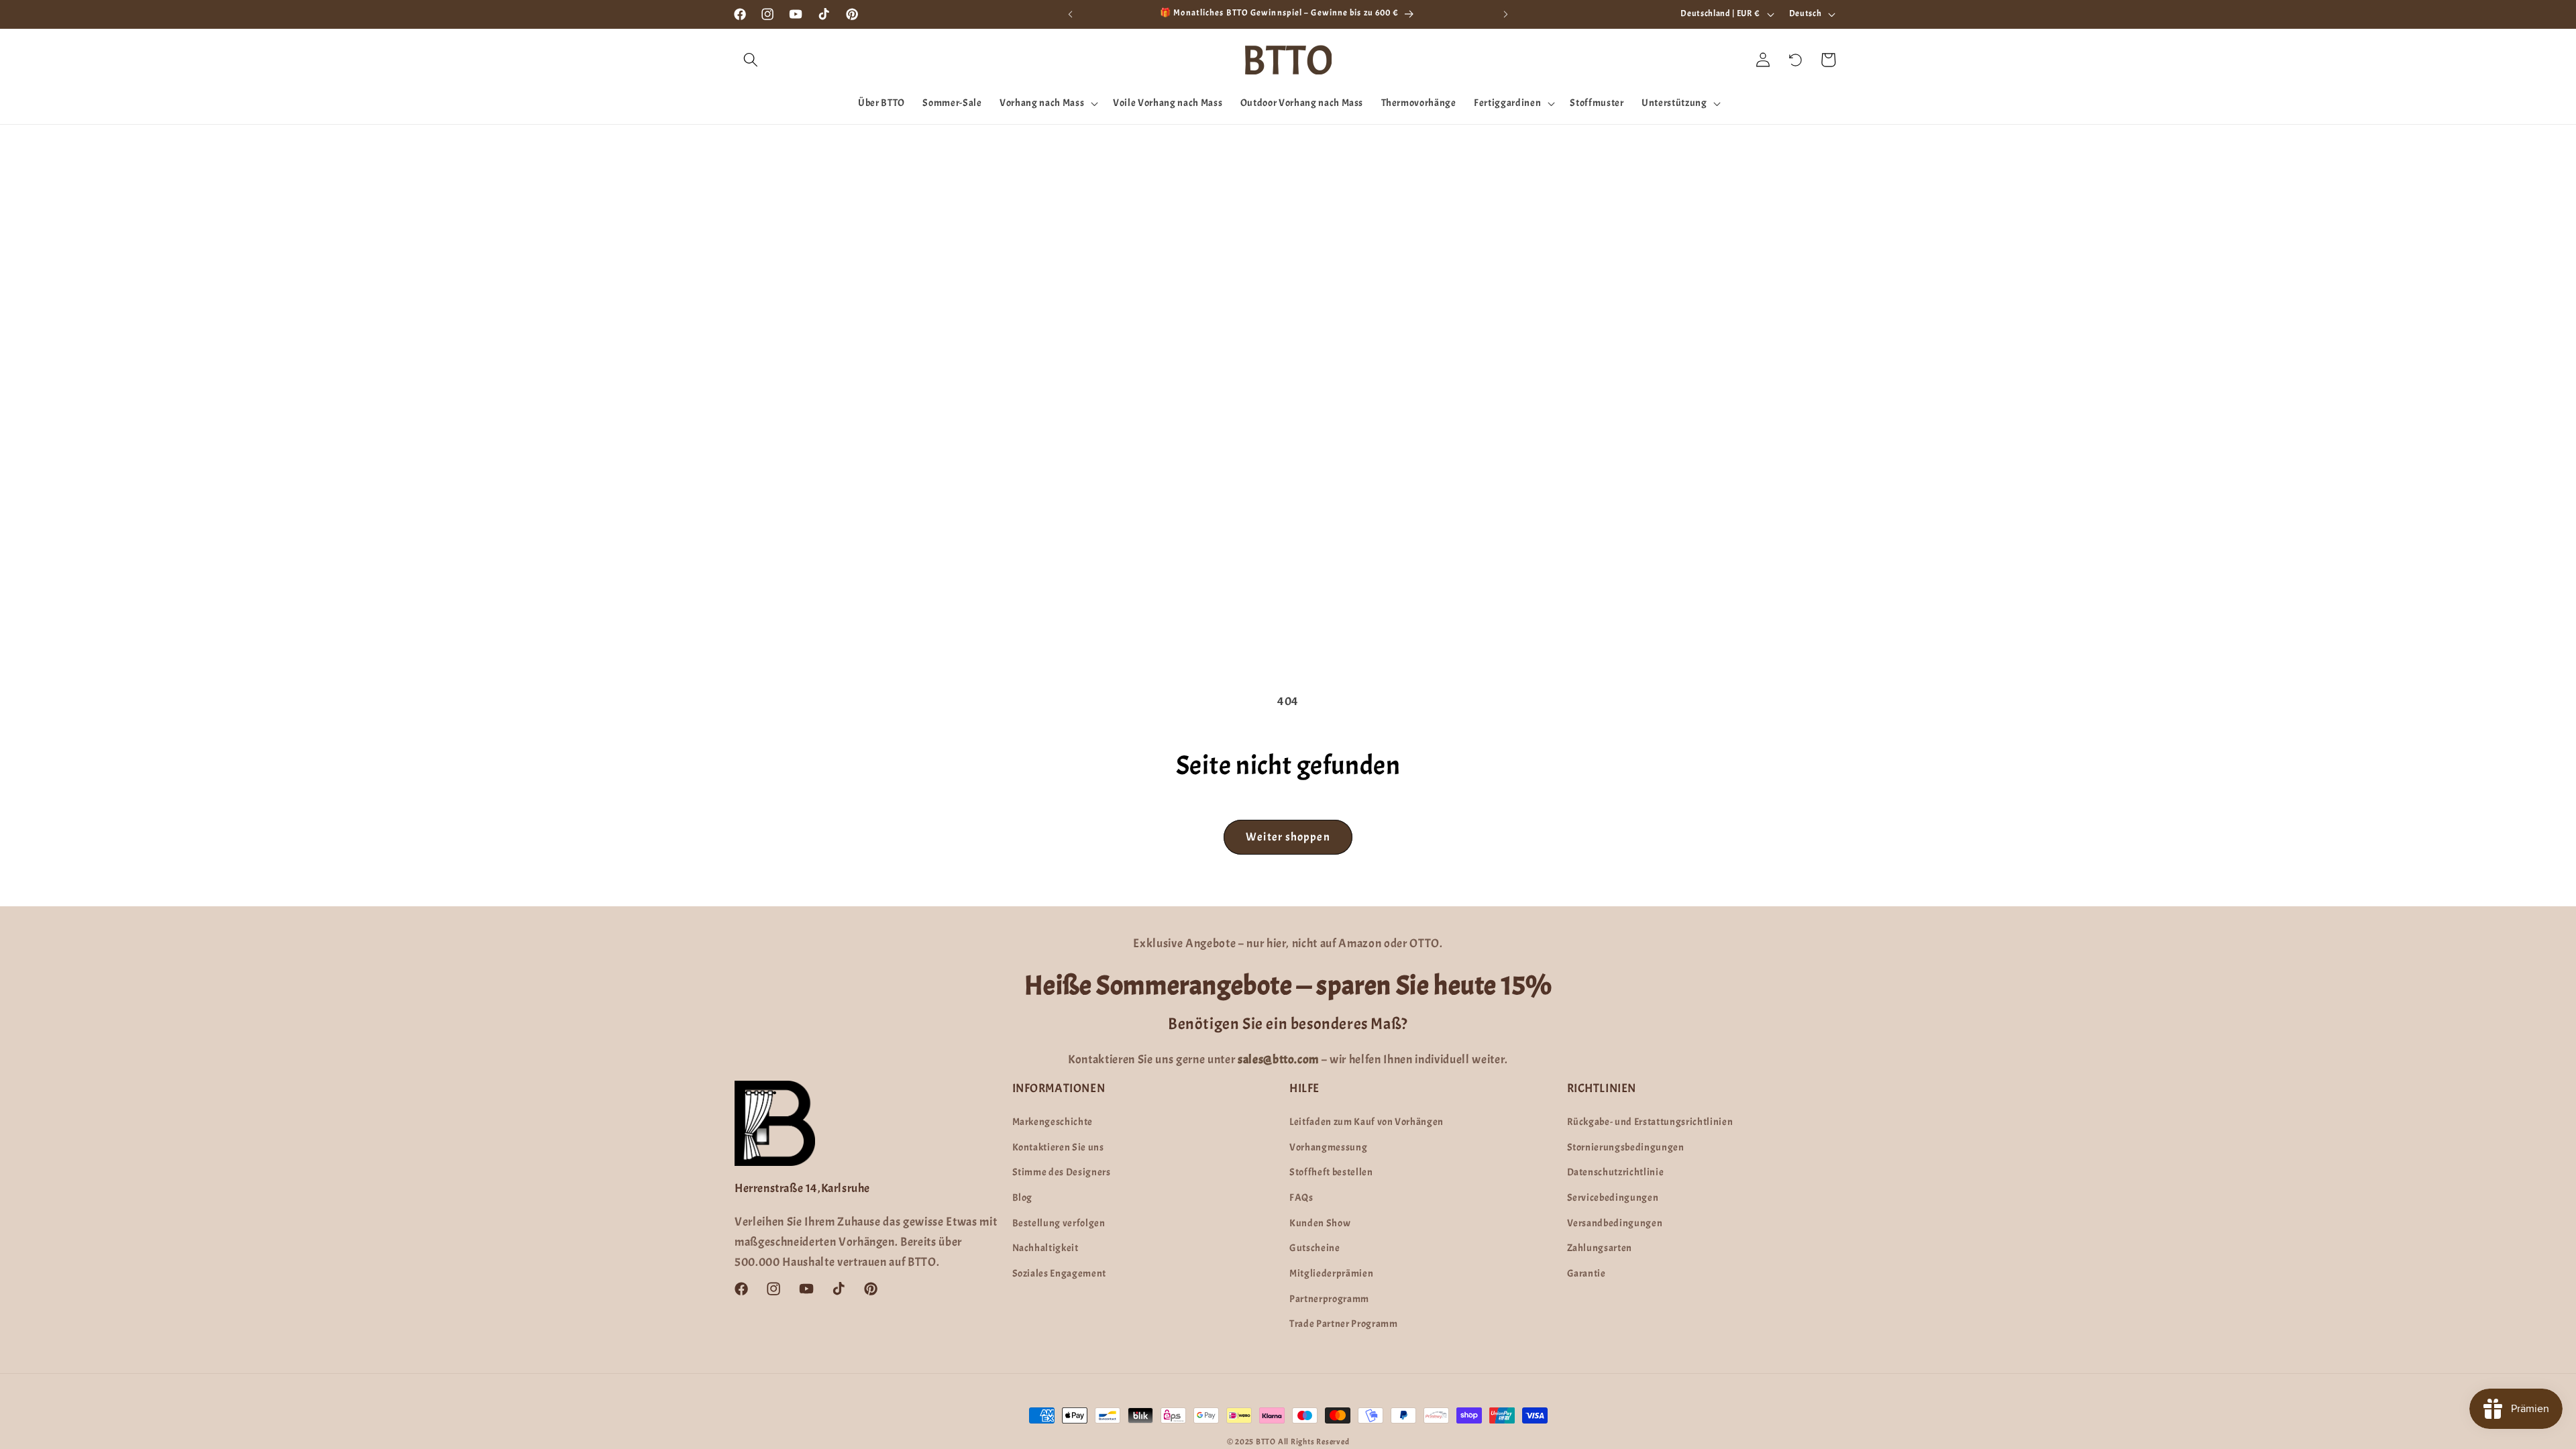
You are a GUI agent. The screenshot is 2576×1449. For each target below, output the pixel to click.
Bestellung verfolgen (1059, 1223)
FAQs (1301, 1197)
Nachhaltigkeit (1045, 1248)
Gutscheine (1315, 1248)
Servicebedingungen (1613, 1197)
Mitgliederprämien (1331, 1273)
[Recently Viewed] (1796, 60)
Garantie (1587, 1273)
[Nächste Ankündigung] (1506, 14)
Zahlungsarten (1600, 1248)
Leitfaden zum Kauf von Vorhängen (1366, 1122)
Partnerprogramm (1329, 1299)
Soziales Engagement (1060, 1273)
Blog (1023, 1197)
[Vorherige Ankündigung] (1071, 14)
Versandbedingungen (1615, 1223)
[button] (751, 60)
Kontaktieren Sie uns (1058, 1147)
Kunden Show (1320, 1223)
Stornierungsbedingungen (1626, 1147)
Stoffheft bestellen (1331, 1172)
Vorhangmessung (1328, 1147)
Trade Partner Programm (1344, 1324)
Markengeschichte (1053, 1122)
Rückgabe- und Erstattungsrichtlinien (1650, 1122)
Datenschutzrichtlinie (1616, 1172)
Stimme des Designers (1062, 1172)
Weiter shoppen (1288, 837)
